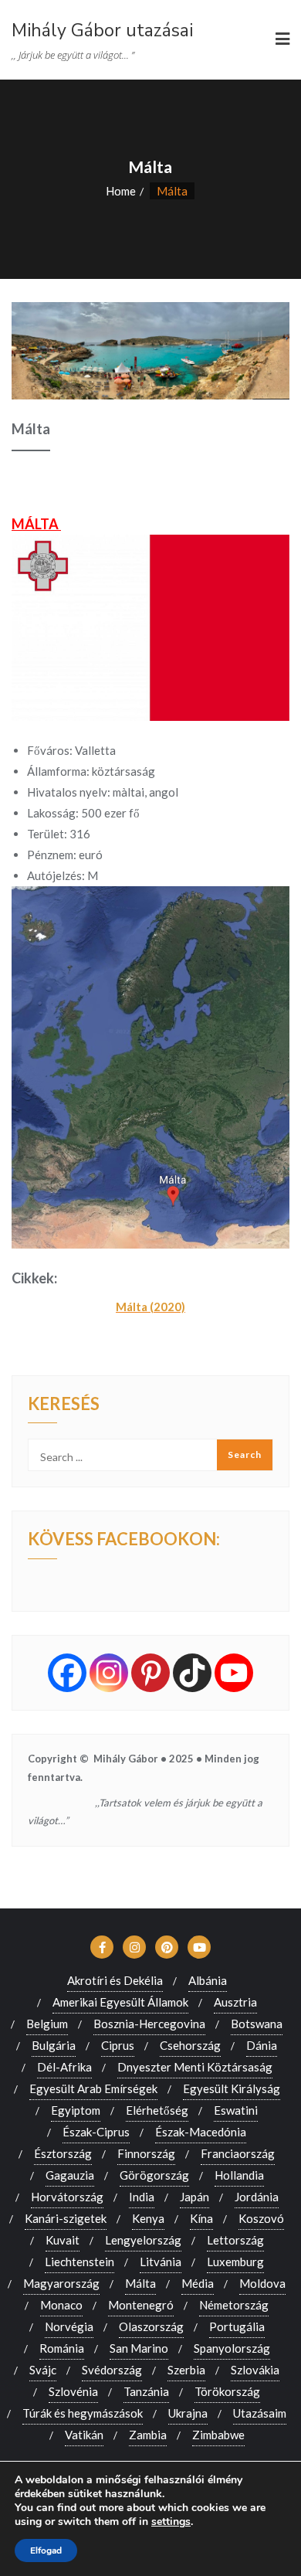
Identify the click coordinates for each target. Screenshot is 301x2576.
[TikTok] (192, 1673)
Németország (234, 2305)
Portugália (237, 2326)
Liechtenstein (79, 2262)
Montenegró (141, 2305)
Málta (140, 2283)
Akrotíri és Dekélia (115, 1980)
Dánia (262, 2045)
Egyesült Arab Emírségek (93, 2088)
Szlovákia (255, 2370)
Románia (62, 2348)
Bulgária (54, 2045)
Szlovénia (73, 2391)
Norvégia (69, 2326)
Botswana (257, 2024)
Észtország (63, 2153)
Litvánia (161, 2262)
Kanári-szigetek (66, 2218)
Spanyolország (232, 2348)
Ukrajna (188, 2413)
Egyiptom (76, 2110)
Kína (201, 2218)
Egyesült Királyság (232, 2088)
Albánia (208, 1980)
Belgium (47, 2024)
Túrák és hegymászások (83, 2413)
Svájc (43, 2370)
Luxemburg (235, 2262)
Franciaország (238, 2153)
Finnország (146, 2153)
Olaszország (151, 2326)
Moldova (262, 2283)
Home (121, 191)
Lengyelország (143, 2240)
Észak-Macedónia (201, 2132)
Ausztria (235, 2002)
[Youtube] (234, 1673)
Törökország (227, 2391)
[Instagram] (109, 1673)
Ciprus (118, 2045)
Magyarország (61, 2283)
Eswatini (236, 2110)
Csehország (190, 2045)
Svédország (112, 2370)
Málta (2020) (150, 1307)
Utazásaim (260, 2413)
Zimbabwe (218, 2435)
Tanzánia (146, 2391)
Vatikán (84, 2435)
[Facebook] (67, 1673)
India (142, 2197)
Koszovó (261, 2218)
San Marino (139, 2348)
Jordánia (257, 2197)
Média (198, 2283)
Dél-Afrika (64, 2067)
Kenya (148, 2218)
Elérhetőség (157, 2110)
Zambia (148, 2435)
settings (171, 2522)
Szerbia (186, 2370)
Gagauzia (70, 2175)
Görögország (154, 2175)
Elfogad (46, 2551)
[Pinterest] (150, 1673)
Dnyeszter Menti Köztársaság (195, 2067)
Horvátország (67, 2197)
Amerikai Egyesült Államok (120, 2002)
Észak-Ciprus (96, 2132)
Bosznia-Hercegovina (149, 2024)
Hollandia (239, 2175)
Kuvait (63, 2240)
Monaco (61, 2305)
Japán (194, 2197)
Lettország (235, 2240)
